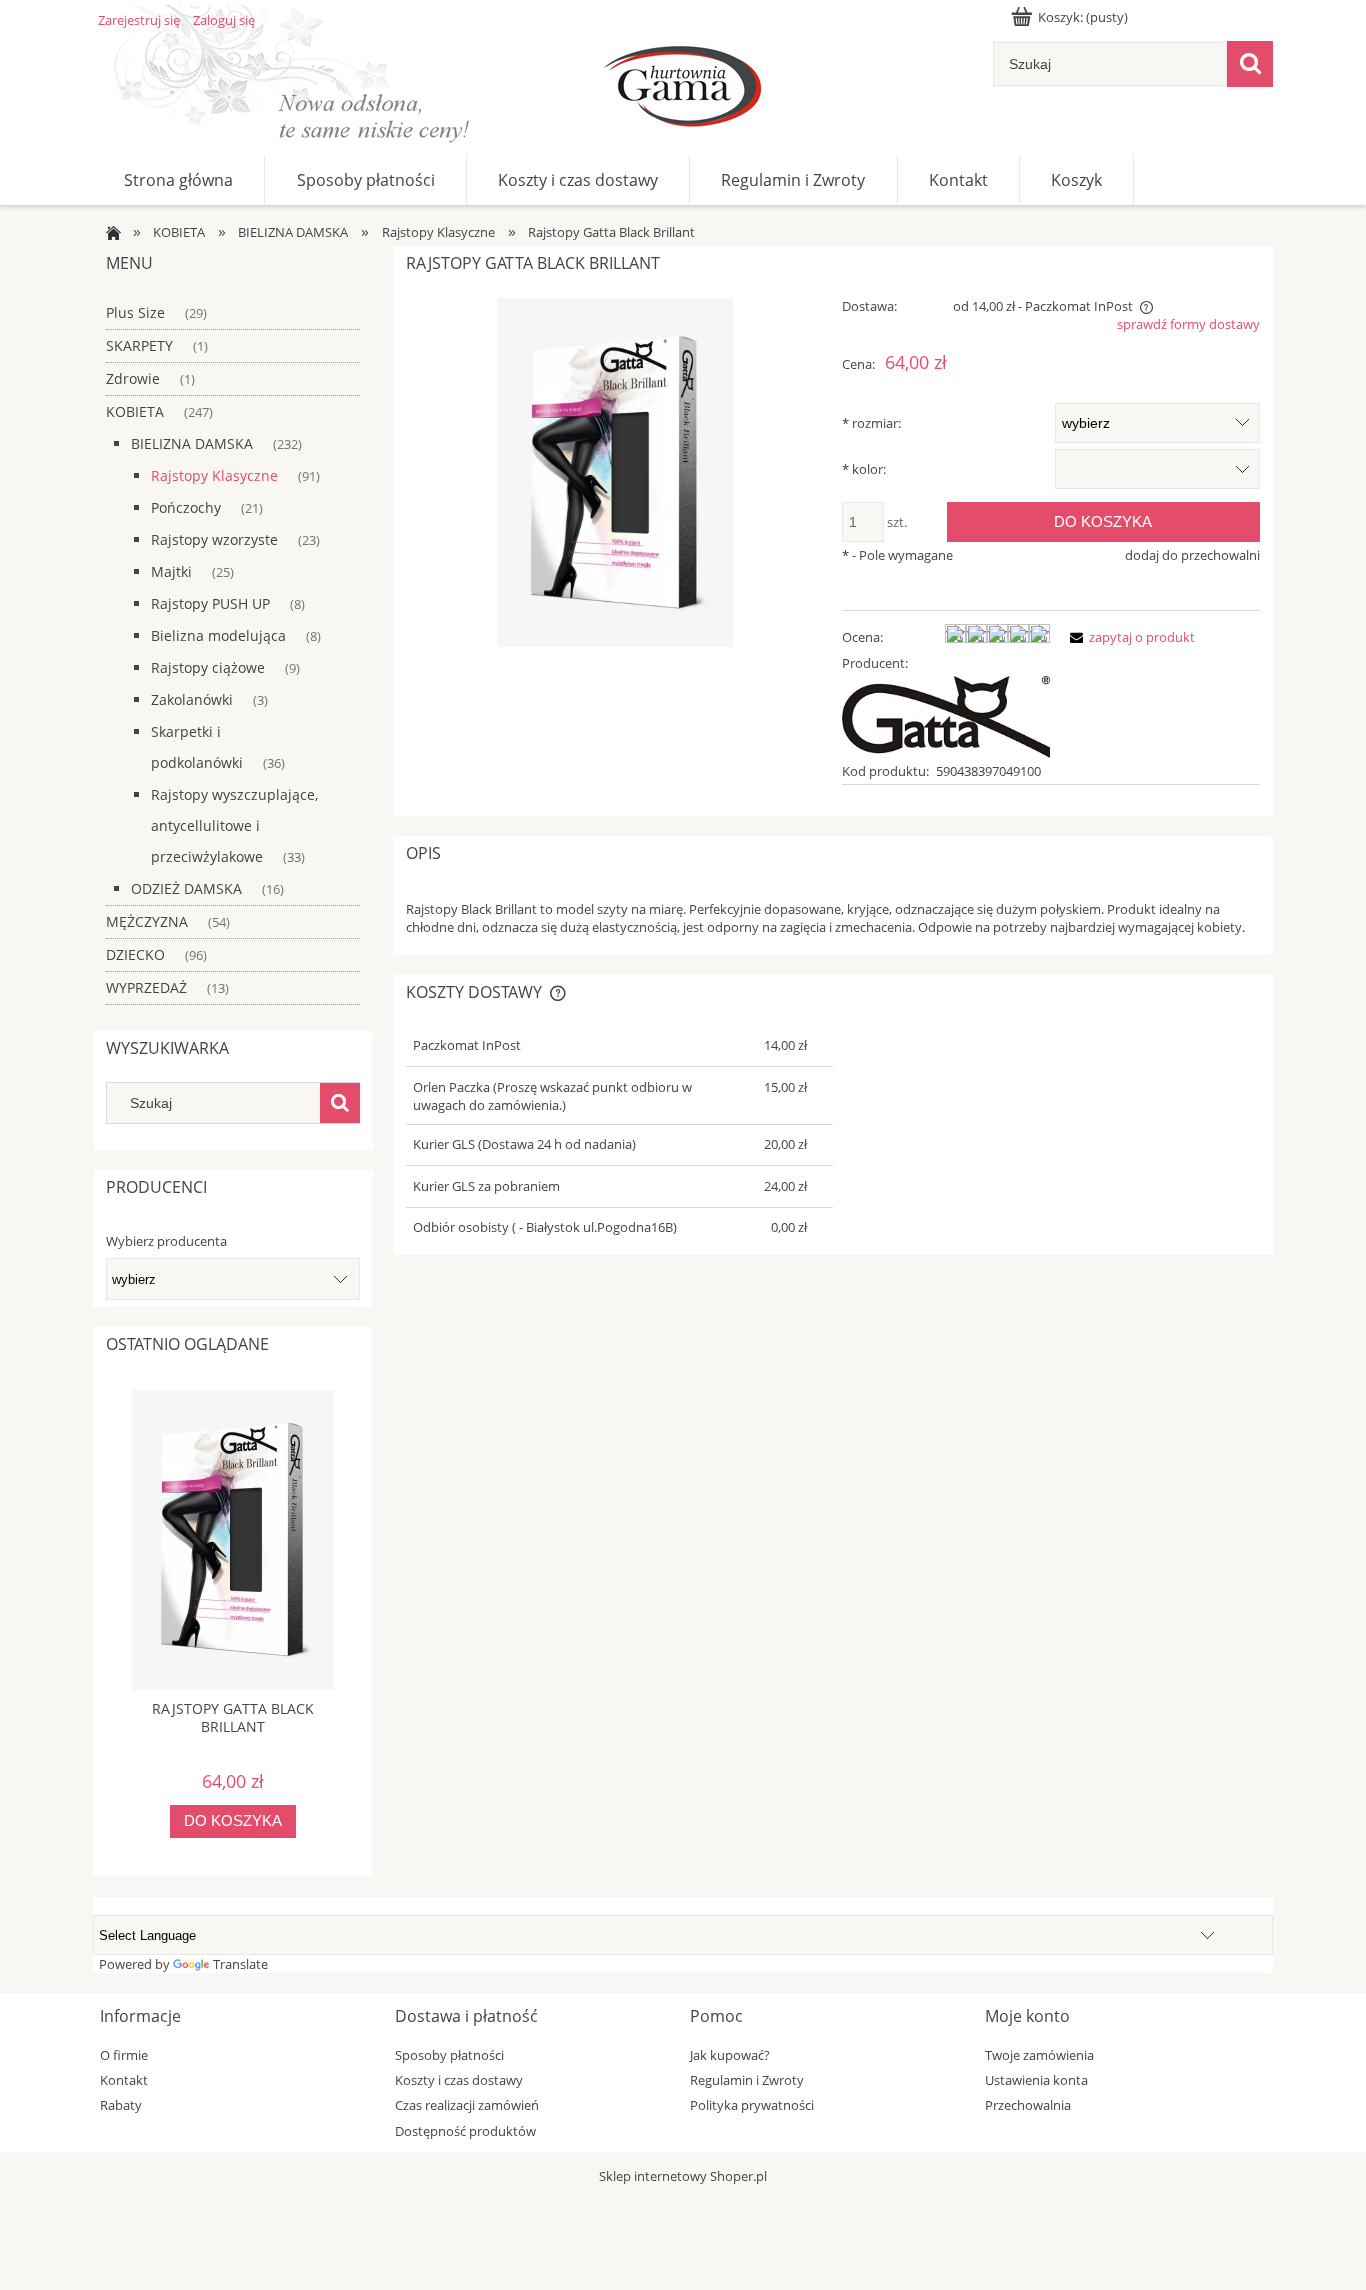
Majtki (171, 571)
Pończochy (186, 507)
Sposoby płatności (449, 2055)
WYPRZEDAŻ (146, 987)
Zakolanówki (192, 699)
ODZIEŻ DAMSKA (186, 888)
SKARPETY (139, 345)
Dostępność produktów (465, 2131)
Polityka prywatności (752, 2105)
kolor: (864, 469)
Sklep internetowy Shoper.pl (683, 2176)
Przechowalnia (1028, 2105)
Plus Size (135, 312)
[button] (1129, 637)
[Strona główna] (683, 90)
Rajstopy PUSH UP (210, 603)
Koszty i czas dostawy (459, 2080)
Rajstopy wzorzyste (214, 539)
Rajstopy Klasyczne (214, 475)
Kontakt (124, 2080)
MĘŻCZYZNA (147, 921)
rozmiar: (871, 423)
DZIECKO (135, 954)
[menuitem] (178, 180)
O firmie (124, 2055)
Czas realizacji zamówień (467, 2105)
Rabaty (121, 2105)
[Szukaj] (1250, 64)
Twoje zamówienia (1039, 2055)
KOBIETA (135, 411)
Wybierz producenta (166, 1241)
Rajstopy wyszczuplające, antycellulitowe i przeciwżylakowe (234, 825)
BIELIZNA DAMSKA (192, 443)
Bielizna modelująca (218, 635)
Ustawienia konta (1036, 2080)
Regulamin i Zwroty (747, 2080)
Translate (240, 1964)
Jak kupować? (730, 2055)
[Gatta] (946, 715)
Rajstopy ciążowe (208, 667)
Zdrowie (133, 378)
